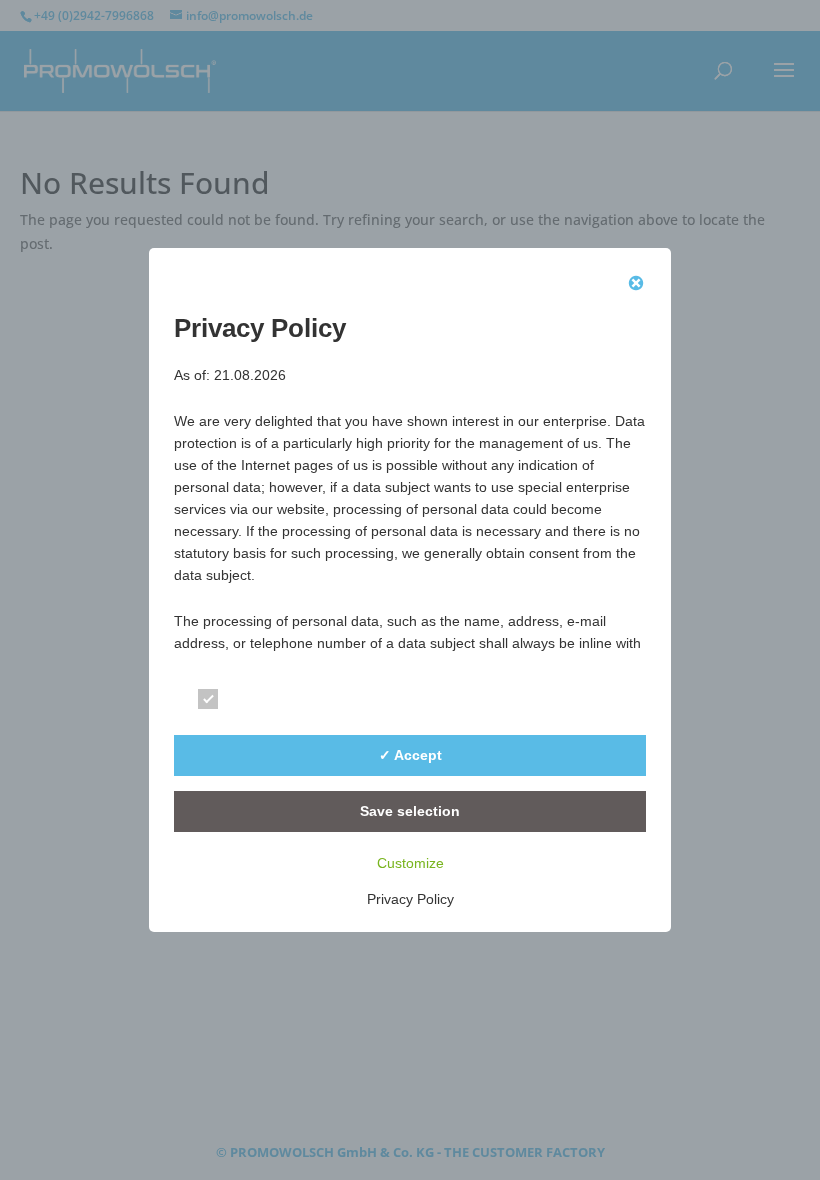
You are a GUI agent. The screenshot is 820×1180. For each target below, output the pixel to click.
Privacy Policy (410, 899)
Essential (263, 702)
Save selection (410, 811)
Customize (410, 863)
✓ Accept (410, 755)
